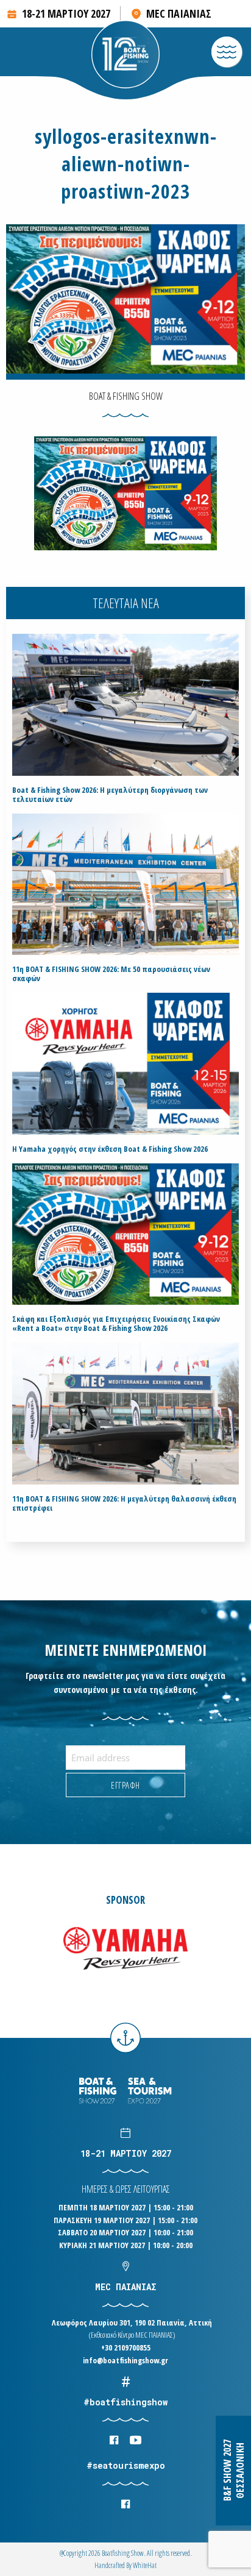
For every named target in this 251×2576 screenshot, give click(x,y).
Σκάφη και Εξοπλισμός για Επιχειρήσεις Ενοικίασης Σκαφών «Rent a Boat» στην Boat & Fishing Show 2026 (116, 1324)
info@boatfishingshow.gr (125, 2360)
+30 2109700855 (126, 2347)
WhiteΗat (145, 2565)
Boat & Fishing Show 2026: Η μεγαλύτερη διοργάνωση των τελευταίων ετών (110, 795)
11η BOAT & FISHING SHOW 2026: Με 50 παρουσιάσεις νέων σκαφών (111, 974)
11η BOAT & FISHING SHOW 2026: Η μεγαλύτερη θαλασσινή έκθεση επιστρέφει (124, 1503)
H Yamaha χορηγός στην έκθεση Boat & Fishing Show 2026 (110, 1149)
